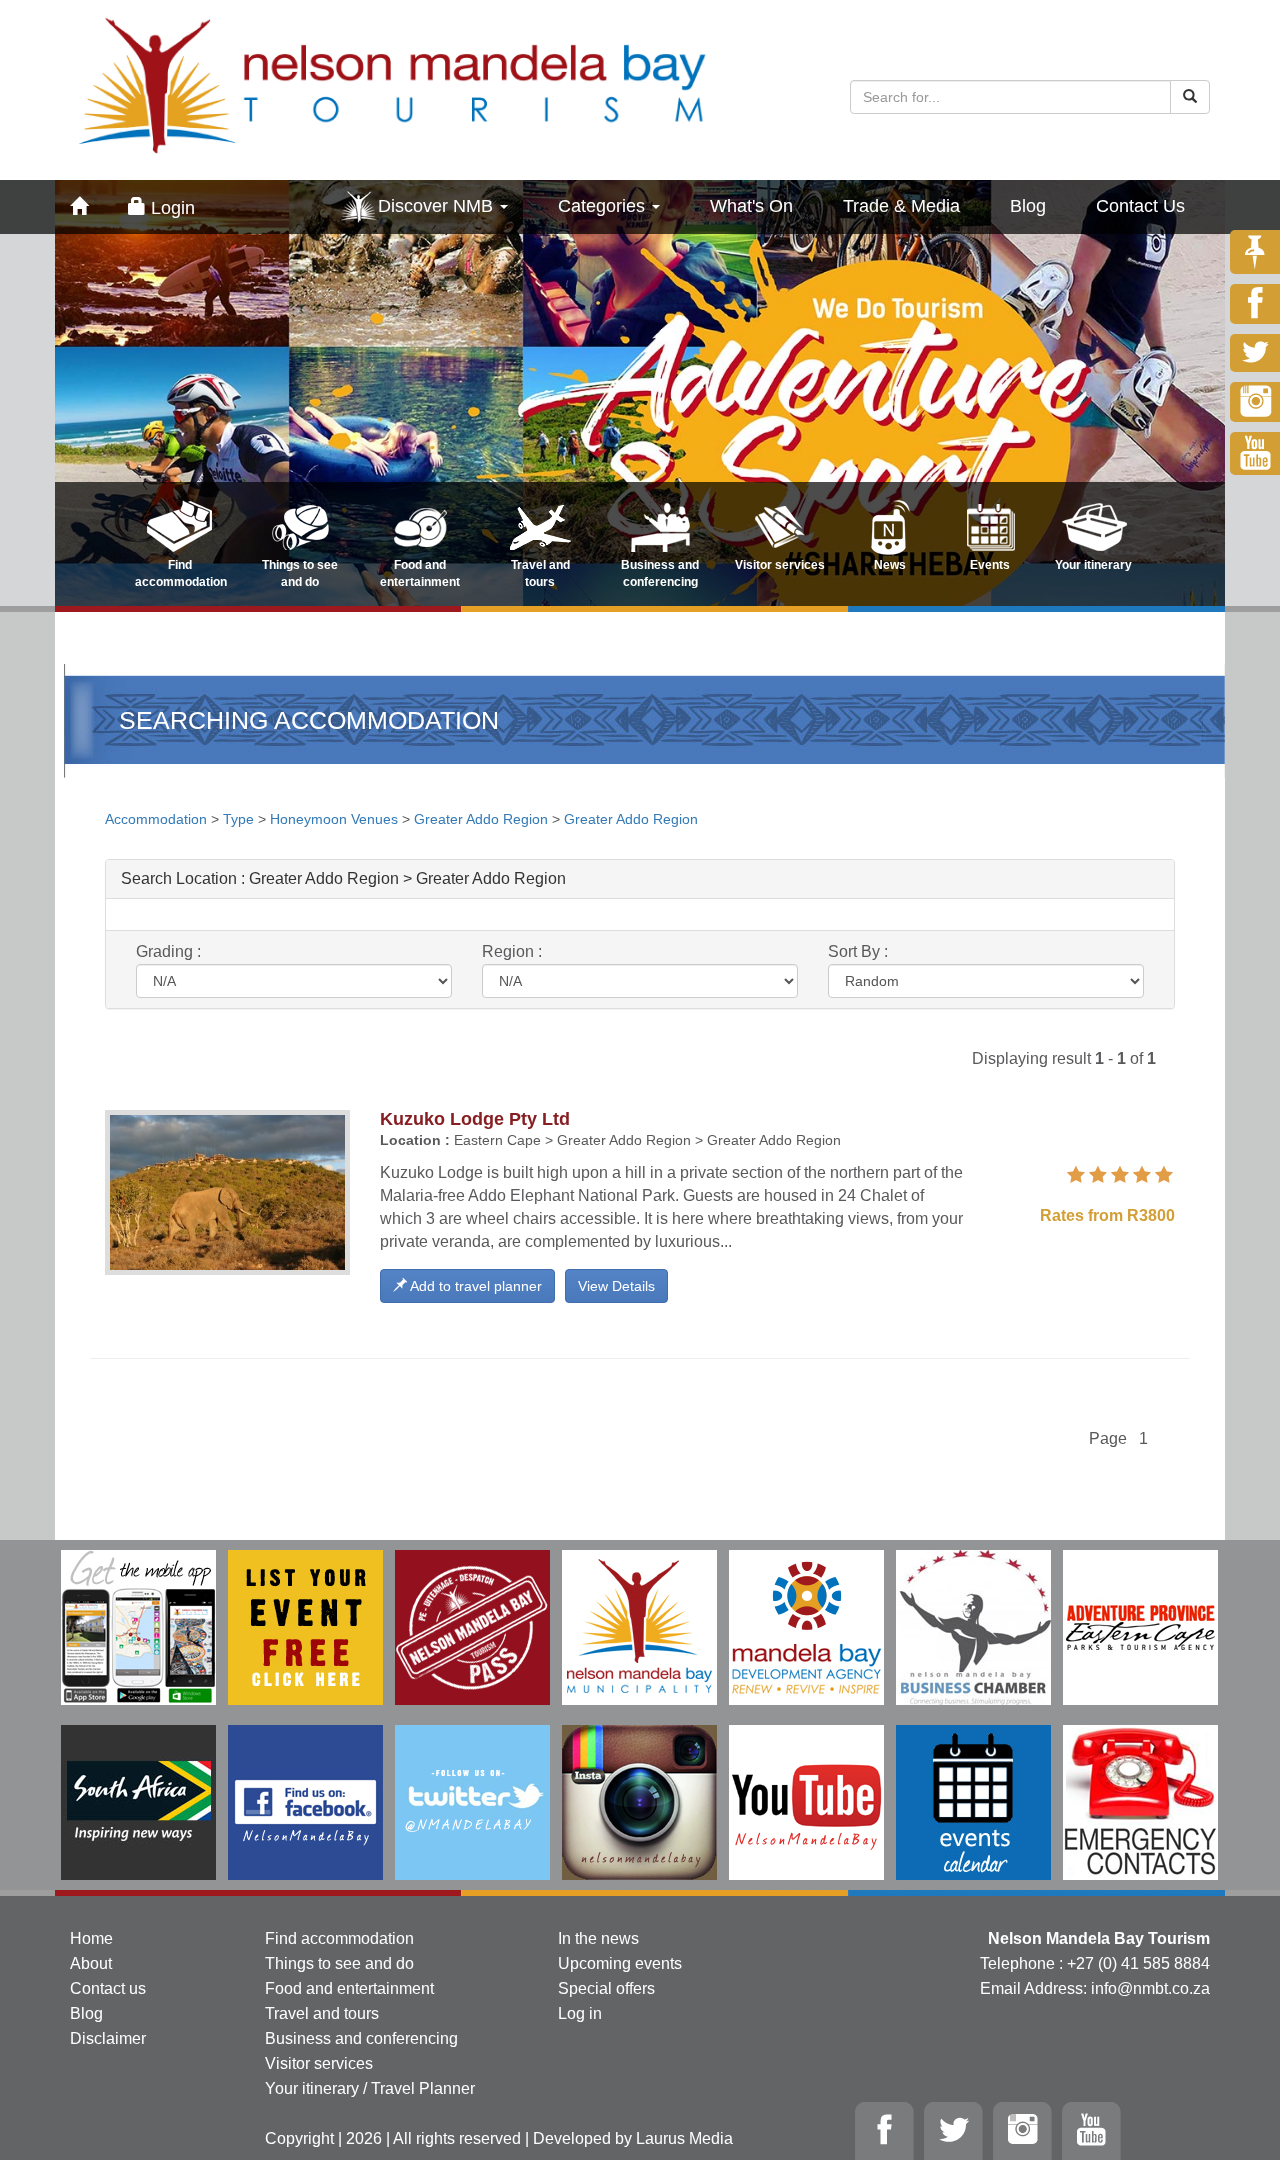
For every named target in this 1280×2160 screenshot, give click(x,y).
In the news (598, 1938)
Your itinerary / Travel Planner (370, 2088)
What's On (751, 206)
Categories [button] (604, 206)
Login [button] (170, 208)
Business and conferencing (361, 2038)
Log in (580, 2013)
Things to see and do (339, 1963)
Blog (1028, 206)
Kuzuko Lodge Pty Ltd (475, 1119)
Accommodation (158, 819)
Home (91, 1938)
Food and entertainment (349, 1988)
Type (238, 819)
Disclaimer (108, 2038)
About (91, 1963)
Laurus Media (684, 2138)
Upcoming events (620, 1963)
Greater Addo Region (481, 819)
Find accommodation (339, 1938)
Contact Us (1140, 206)
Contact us (108, 1988)
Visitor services (319, 2063)
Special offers (606, 1988)
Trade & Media (901, 206)
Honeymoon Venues (334, 819)
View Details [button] (616, 1286)
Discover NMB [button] (438, 206)
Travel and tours (322, 2013)
